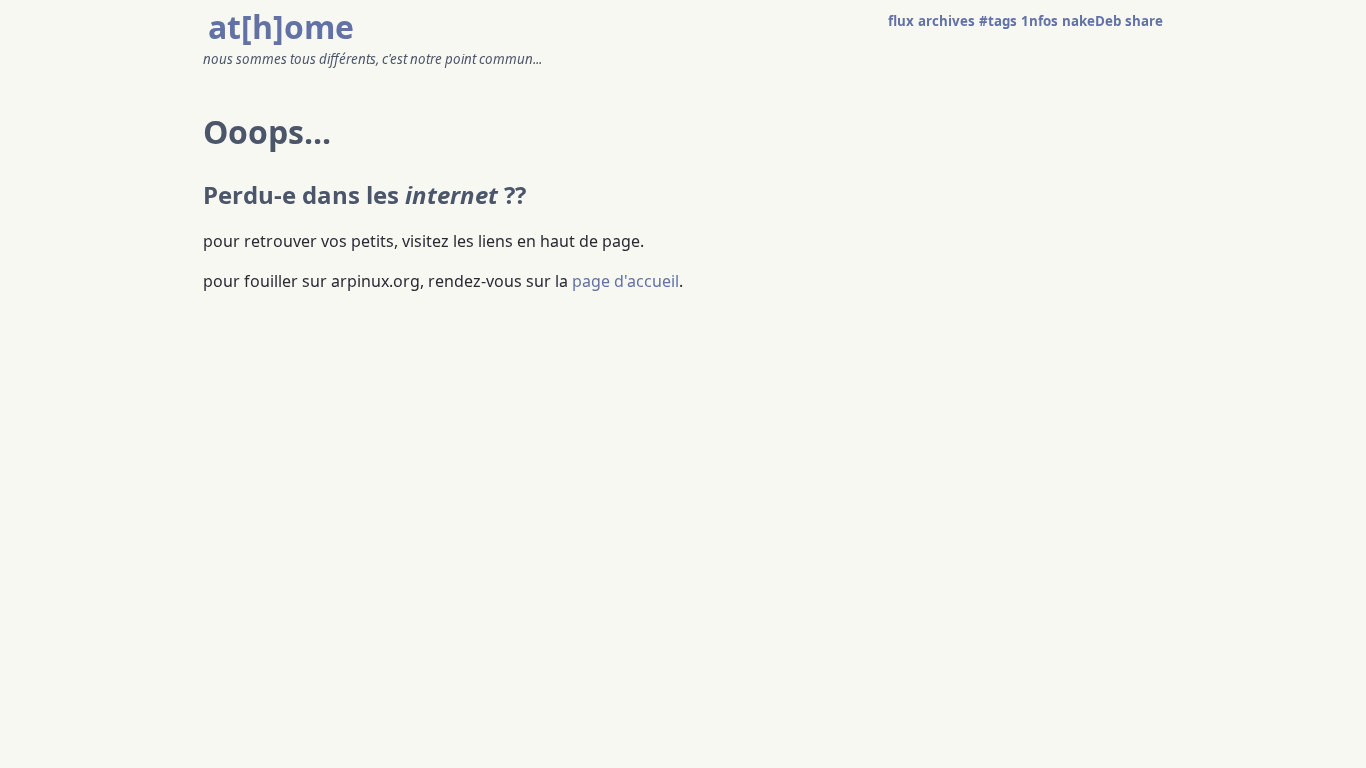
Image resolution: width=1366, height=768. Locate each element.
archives (946, 21)
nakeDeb (1091, 21)
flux (901, 21)
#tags (998, 21)
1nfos (1039, 21)
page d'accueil (625, 281)
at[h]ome (281, 26)
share (1144, 21)
